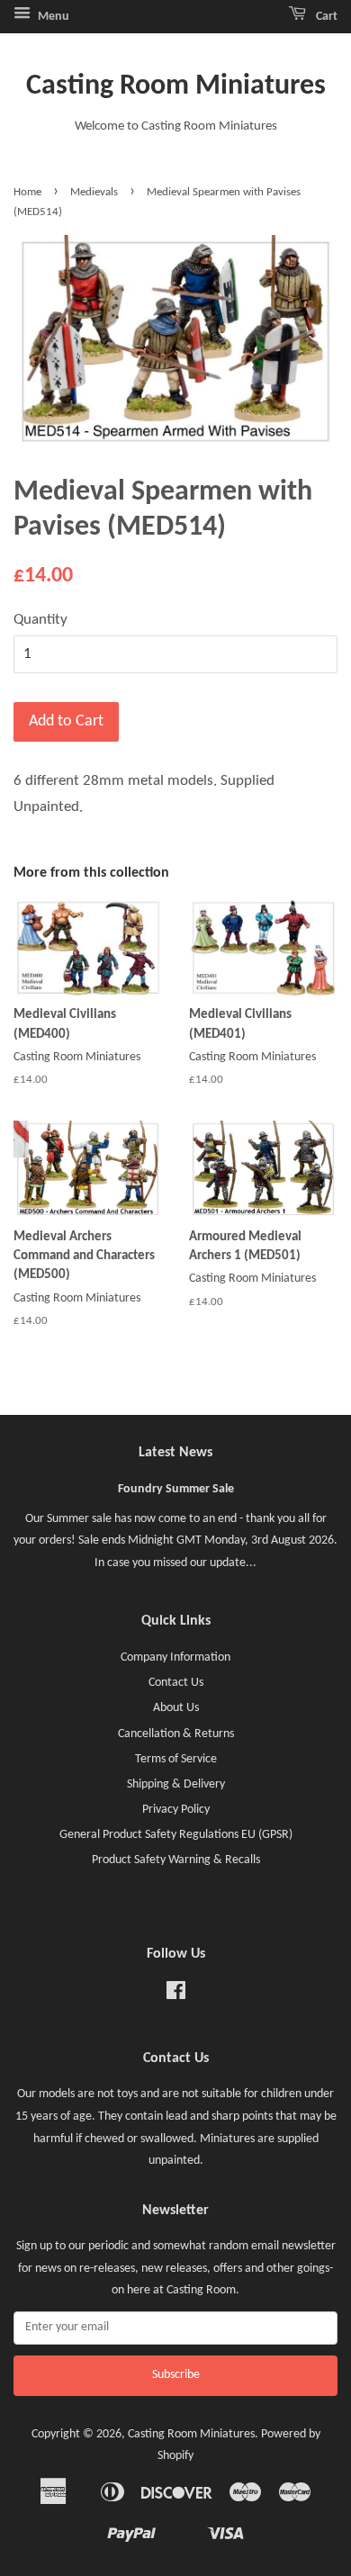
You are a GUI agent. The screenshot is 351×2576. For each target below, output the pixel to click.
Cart (325, 17)
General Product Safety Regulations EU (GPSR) (176, 1835)
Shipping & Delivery (176, 1784)
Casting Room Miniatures (176, 86)
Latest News (175, 1453)
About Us (176, 1708)
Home (27, 192)
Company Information (175, 1657)
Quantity (40, 620)
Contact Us (176, 1683)
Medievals (94, 192)
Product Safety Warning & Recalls (176, 1860)
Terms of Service (176, 1759)
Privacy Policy (176, 1810)
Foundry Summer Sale (176, 1489)
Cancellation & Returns (176, 1734)
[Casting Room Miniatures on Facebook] (176, 1995)
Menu (52, 17)
